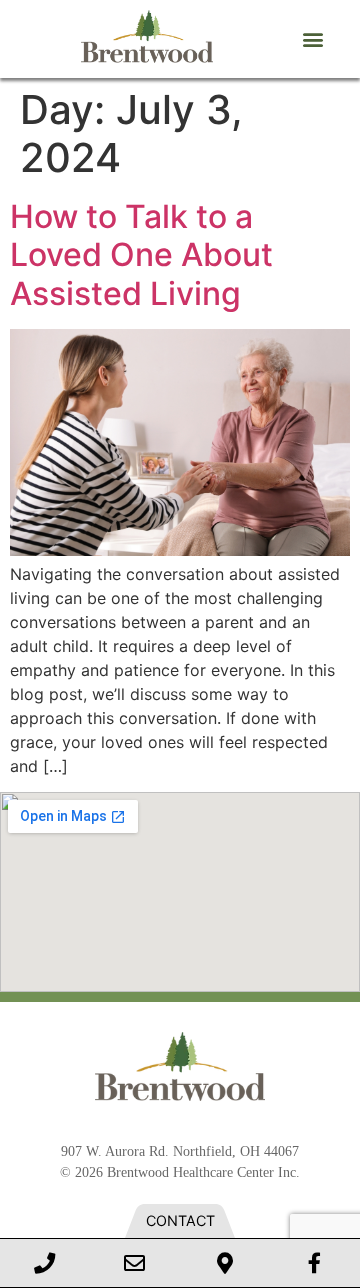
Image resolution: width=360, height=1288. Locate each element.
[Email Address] (135, 1263)
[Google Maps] (225, 1263)
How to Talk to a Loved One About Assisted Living (141, 255)
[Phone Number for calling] (45, 1263)
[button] (312, 39)
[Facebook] (315, 1263)
